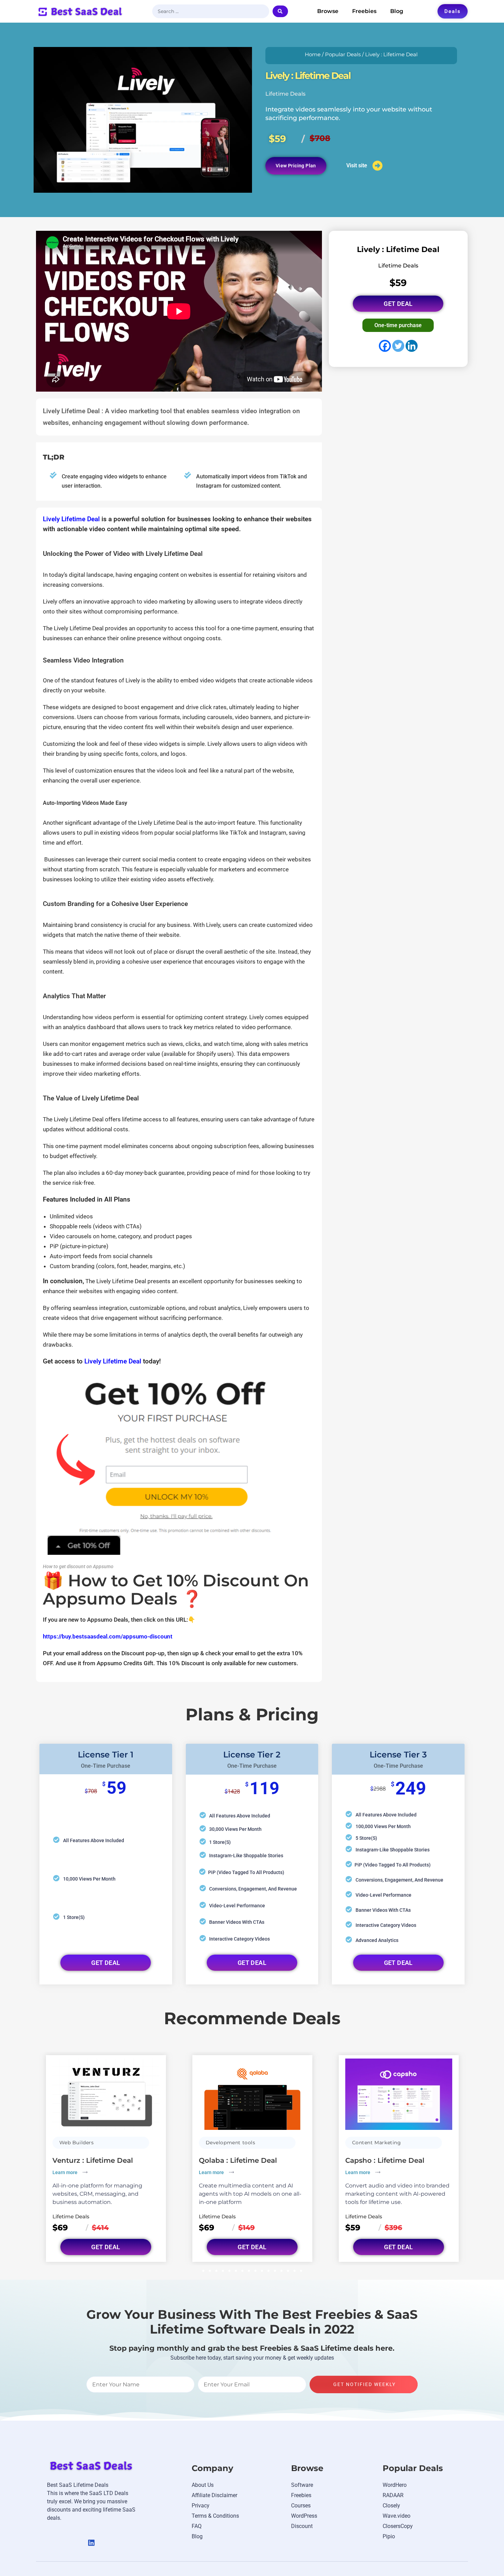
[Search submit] (280, 11)
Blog (397, 11)
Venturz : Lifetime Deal (93, 2160)
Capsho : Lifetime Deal (385, 2160)
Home (313, 55)
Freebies (364, 11)
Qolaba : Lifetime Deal (238, 2160)
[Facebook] (385, 346)
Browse (328, 11)
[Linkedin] (412, 346)
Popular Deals (343, 55)
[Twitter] (398, 346)
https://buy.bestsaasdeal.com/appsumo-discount (108, 1636)
